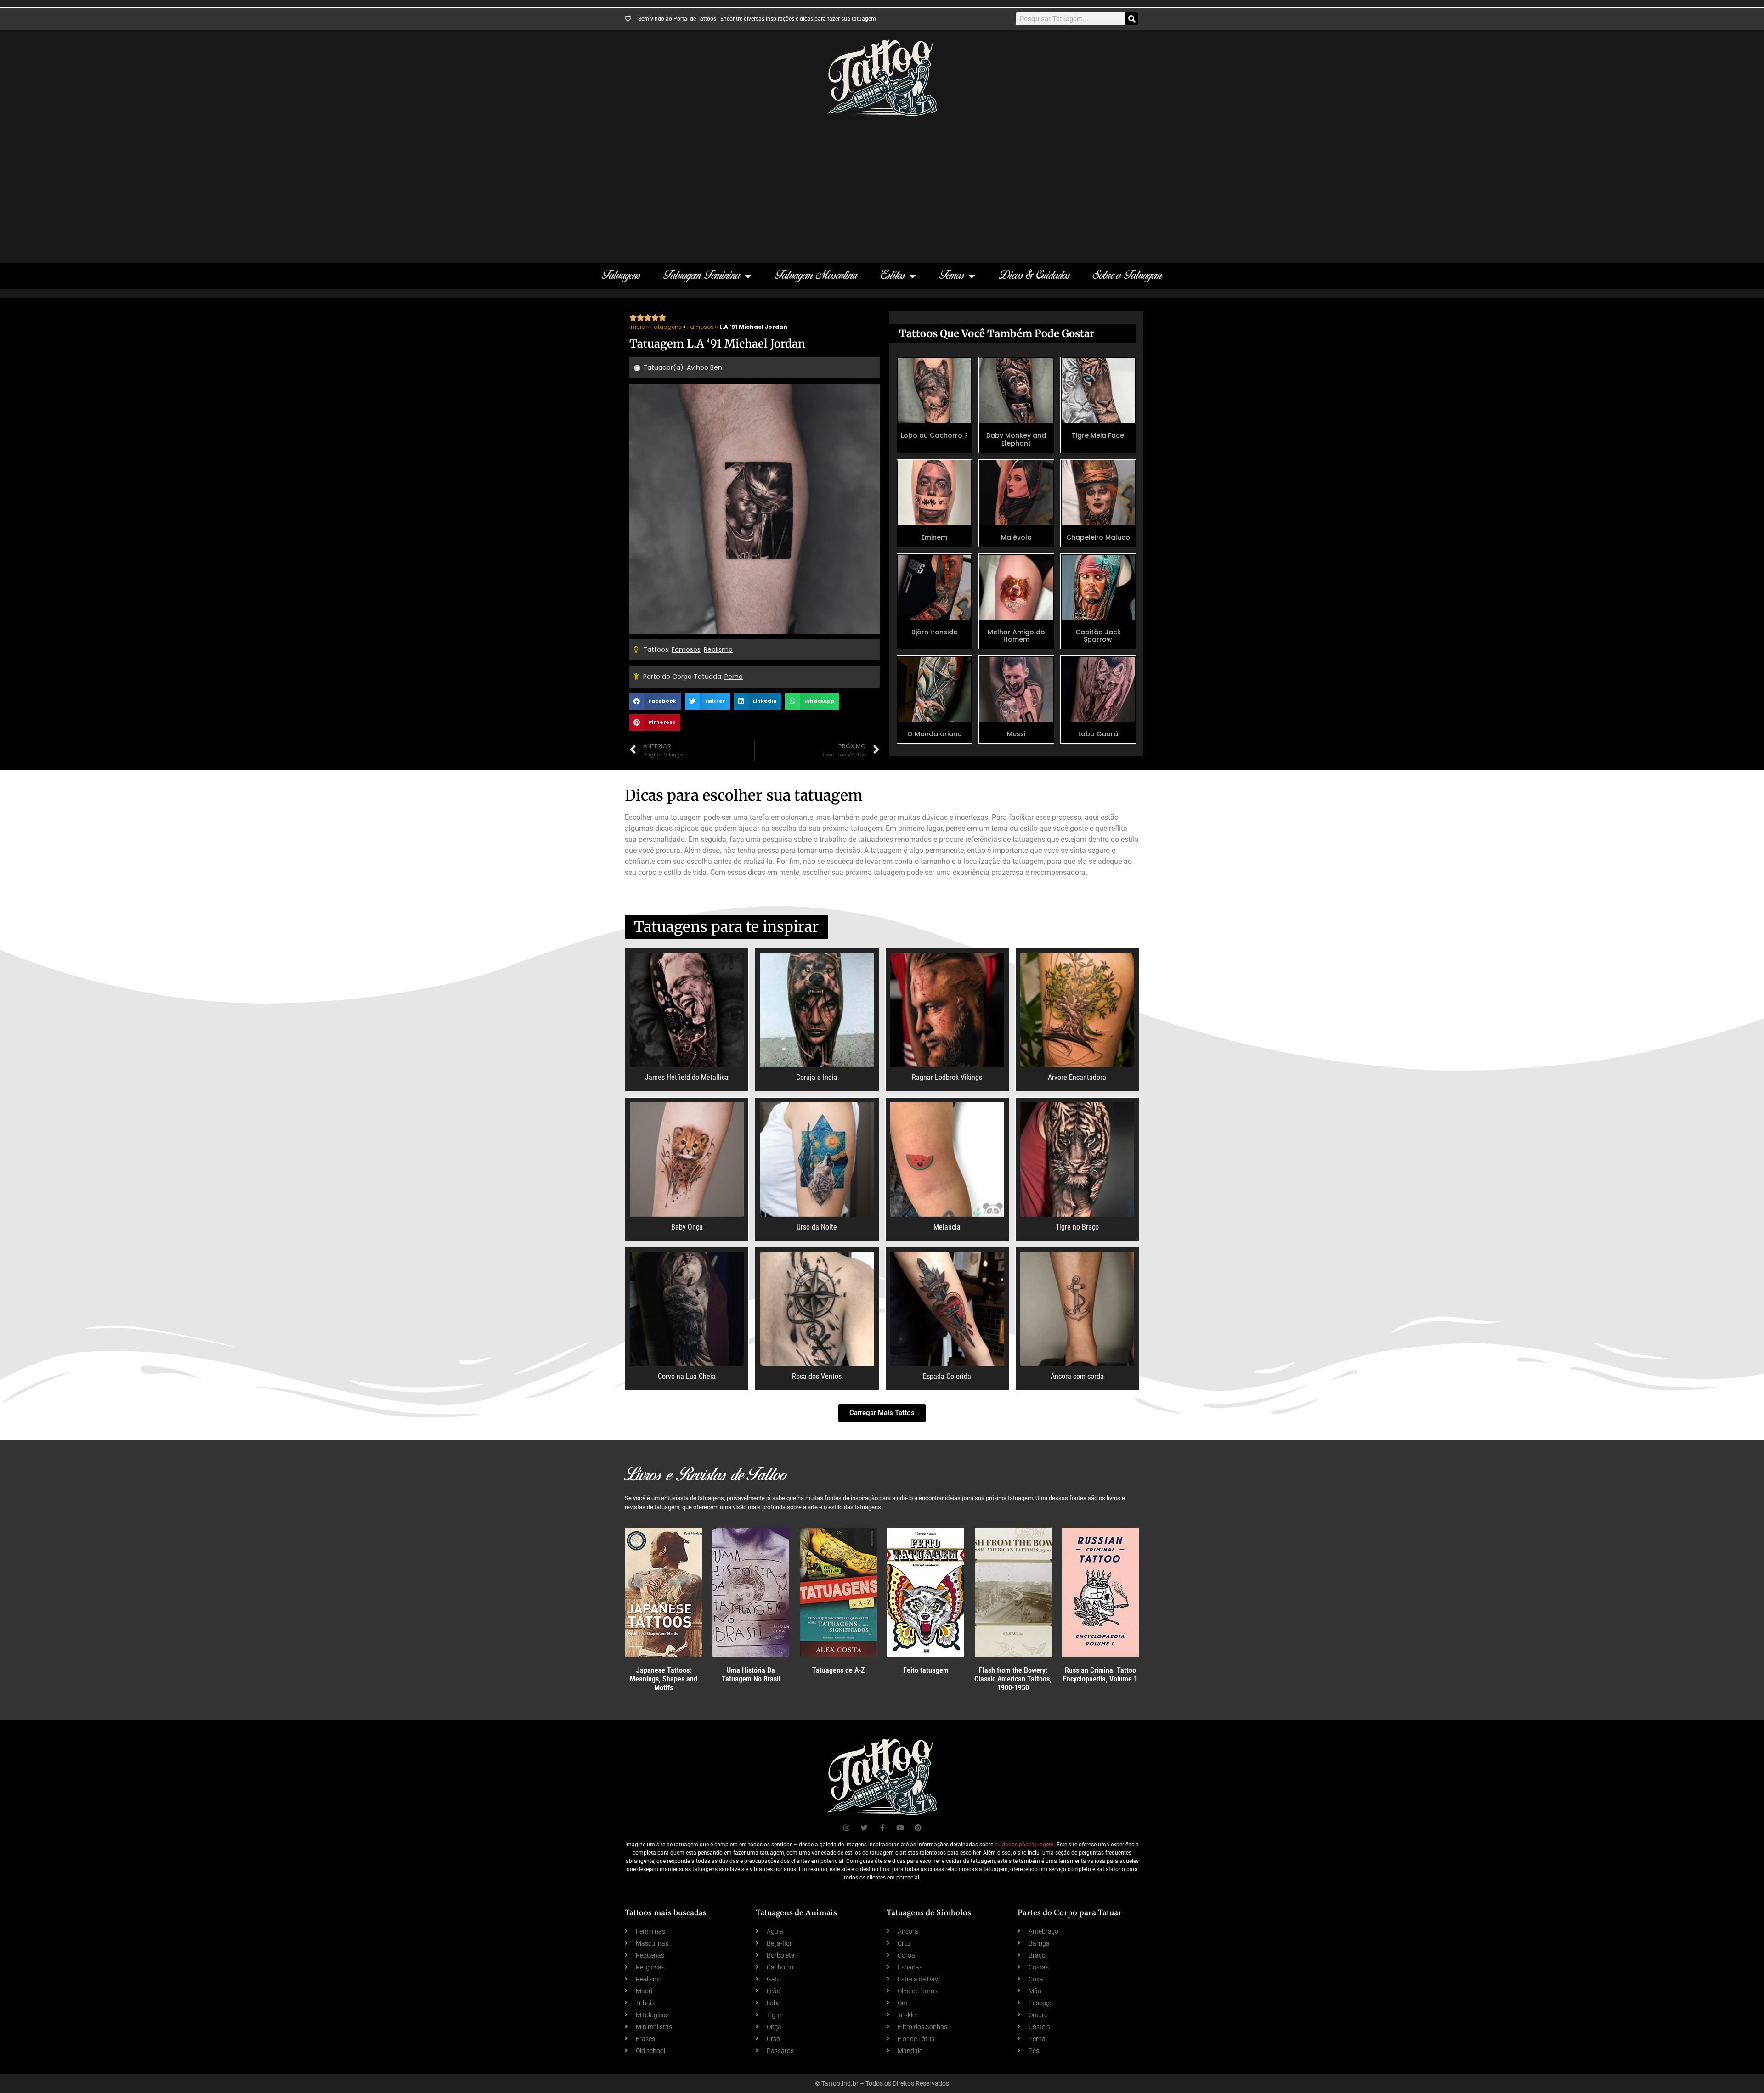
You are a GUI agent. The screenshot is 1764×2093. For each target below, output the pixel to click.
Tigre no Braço (1077, 1227)
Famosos (701, 327)
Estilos (893, 276)
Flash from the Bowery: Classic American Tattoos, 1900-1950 (1013, 1679)
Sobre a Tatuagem (1128, 276)
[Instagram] (846, 1828)
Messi (1016, 734)
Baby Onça (687, 1227)
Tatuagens (621, 276)
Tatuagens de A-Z (838, 1670)
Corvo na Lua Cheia (687, 1376)
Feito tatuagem (926, 1670)
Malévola (1016, 537)
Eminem (934, 537)
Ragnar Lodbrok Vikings (947, 1077)
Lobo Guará (1098, 734)
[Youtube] (900, 1828)
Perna (734, 677)
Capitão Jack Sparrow (1098, 636)
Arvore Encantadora (1077, 1077)
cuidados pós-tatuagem (1024, 1845)
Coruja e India (817, 1077)
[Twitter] (864, 1828)
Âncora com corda (1077, 1376)
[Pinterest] (918, 1828)
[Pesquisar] (1132, 19)
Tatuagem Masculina (816, 276)
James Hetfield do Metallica (687, 1077)
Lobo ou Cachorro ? (934, 435)
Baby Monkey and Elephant (1016, 439)
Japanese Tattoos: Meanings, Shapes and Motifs (664, 1679)
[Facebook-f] (882, 1828)
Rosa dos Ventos (817, 1376)
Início (637, 327)
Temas (952, 276)
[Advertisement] (882, 185)
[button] (655, 701)
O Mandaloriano (935, 734)
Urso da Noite (817, 1227)
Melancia (947, 1227)
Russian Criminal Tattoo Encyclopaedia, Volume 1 (1100, 1675)
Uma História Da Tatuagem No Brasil (751, 1675)
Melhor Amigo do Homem (1016, 636)
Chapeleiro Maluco (1098, 537)
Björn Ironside (934, 632)
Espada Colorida (947, 1376)
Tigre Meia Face (1098, 435)
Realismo (718, 649)
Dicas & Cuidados (1034, 276)
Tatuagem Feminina (702, 276)
